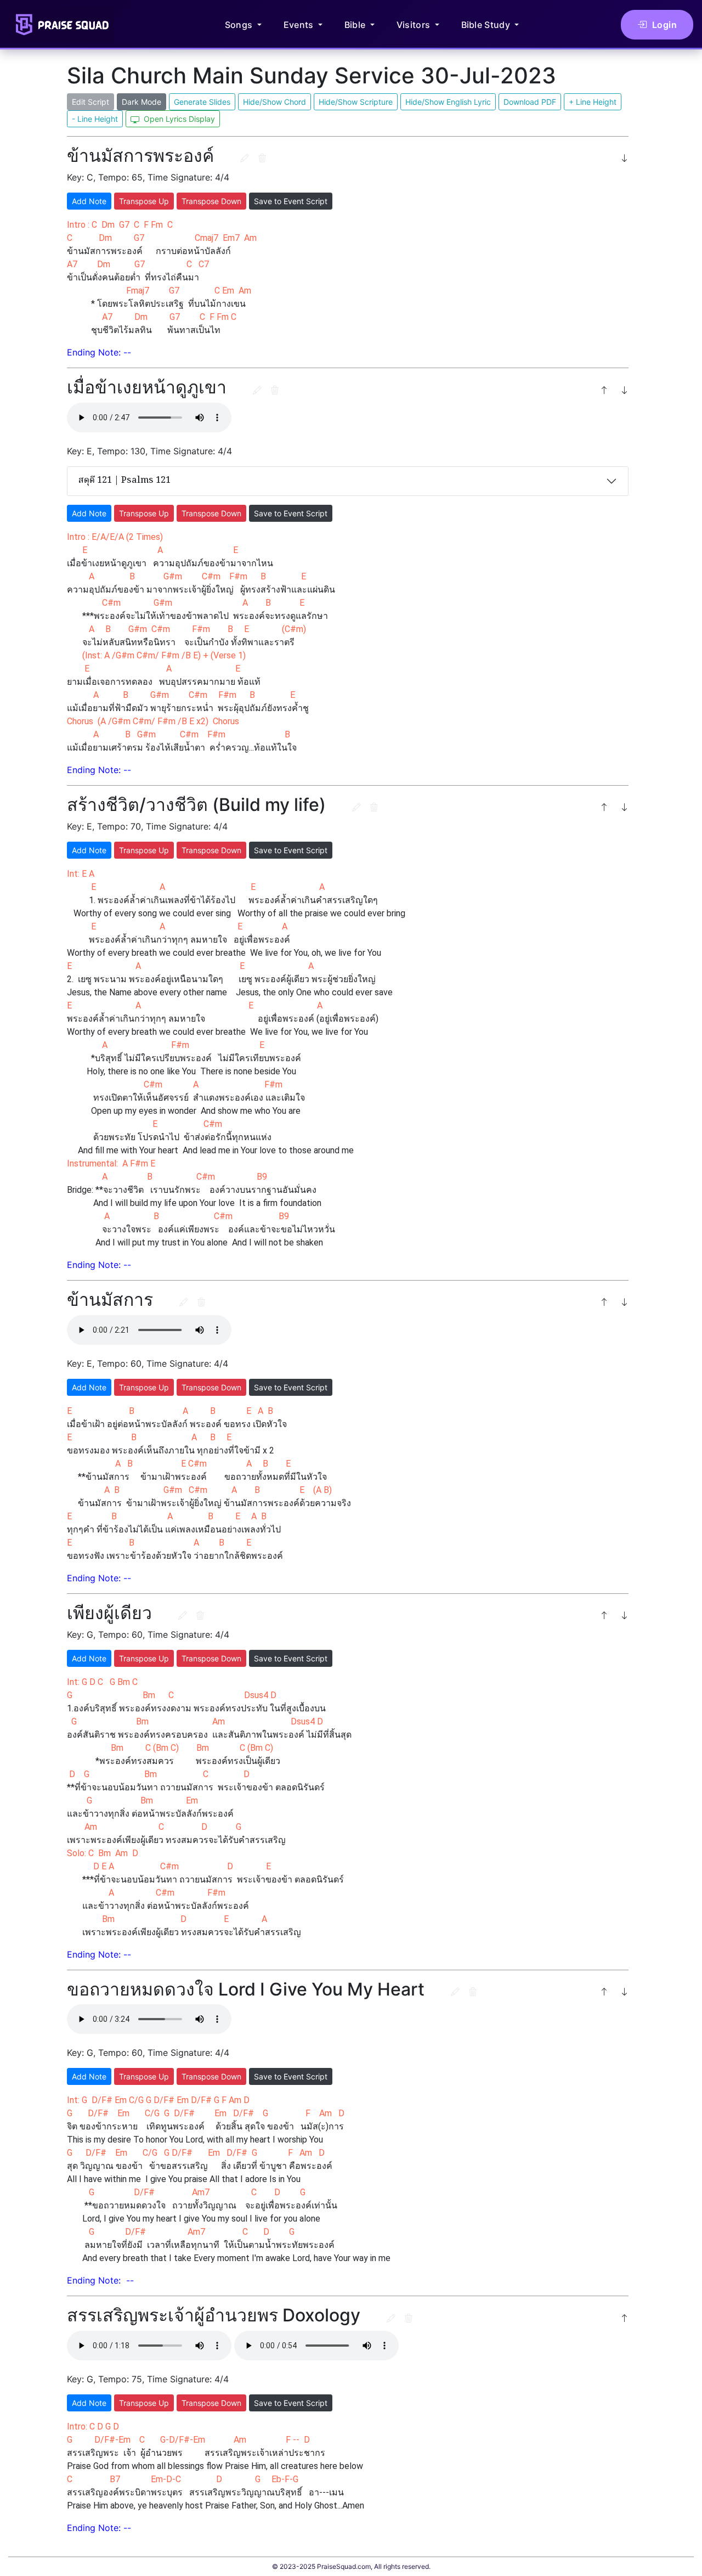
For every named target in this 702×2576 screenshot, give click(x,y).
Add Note (89, 201)
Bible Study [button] (487, 25)
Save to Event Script (291, 201)
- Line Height (95, 119)
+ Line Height (593, 102)
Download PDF (530, 102)
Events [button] (300, 25)
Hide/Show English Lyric (448, 102)
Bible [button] (356, 25)
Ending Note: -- (99, 352)
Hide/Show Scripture (356, 102)
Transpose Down (211, 201)
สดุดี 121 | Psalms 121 (124, 481)
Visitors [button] (415, 25)
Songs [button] (240, 25)
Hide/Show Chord (274, 102)
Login (665, 25)
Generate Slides (202, 102)
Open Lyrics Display (178, 119)
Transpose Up (144, 201)
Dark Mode (141, 102)
